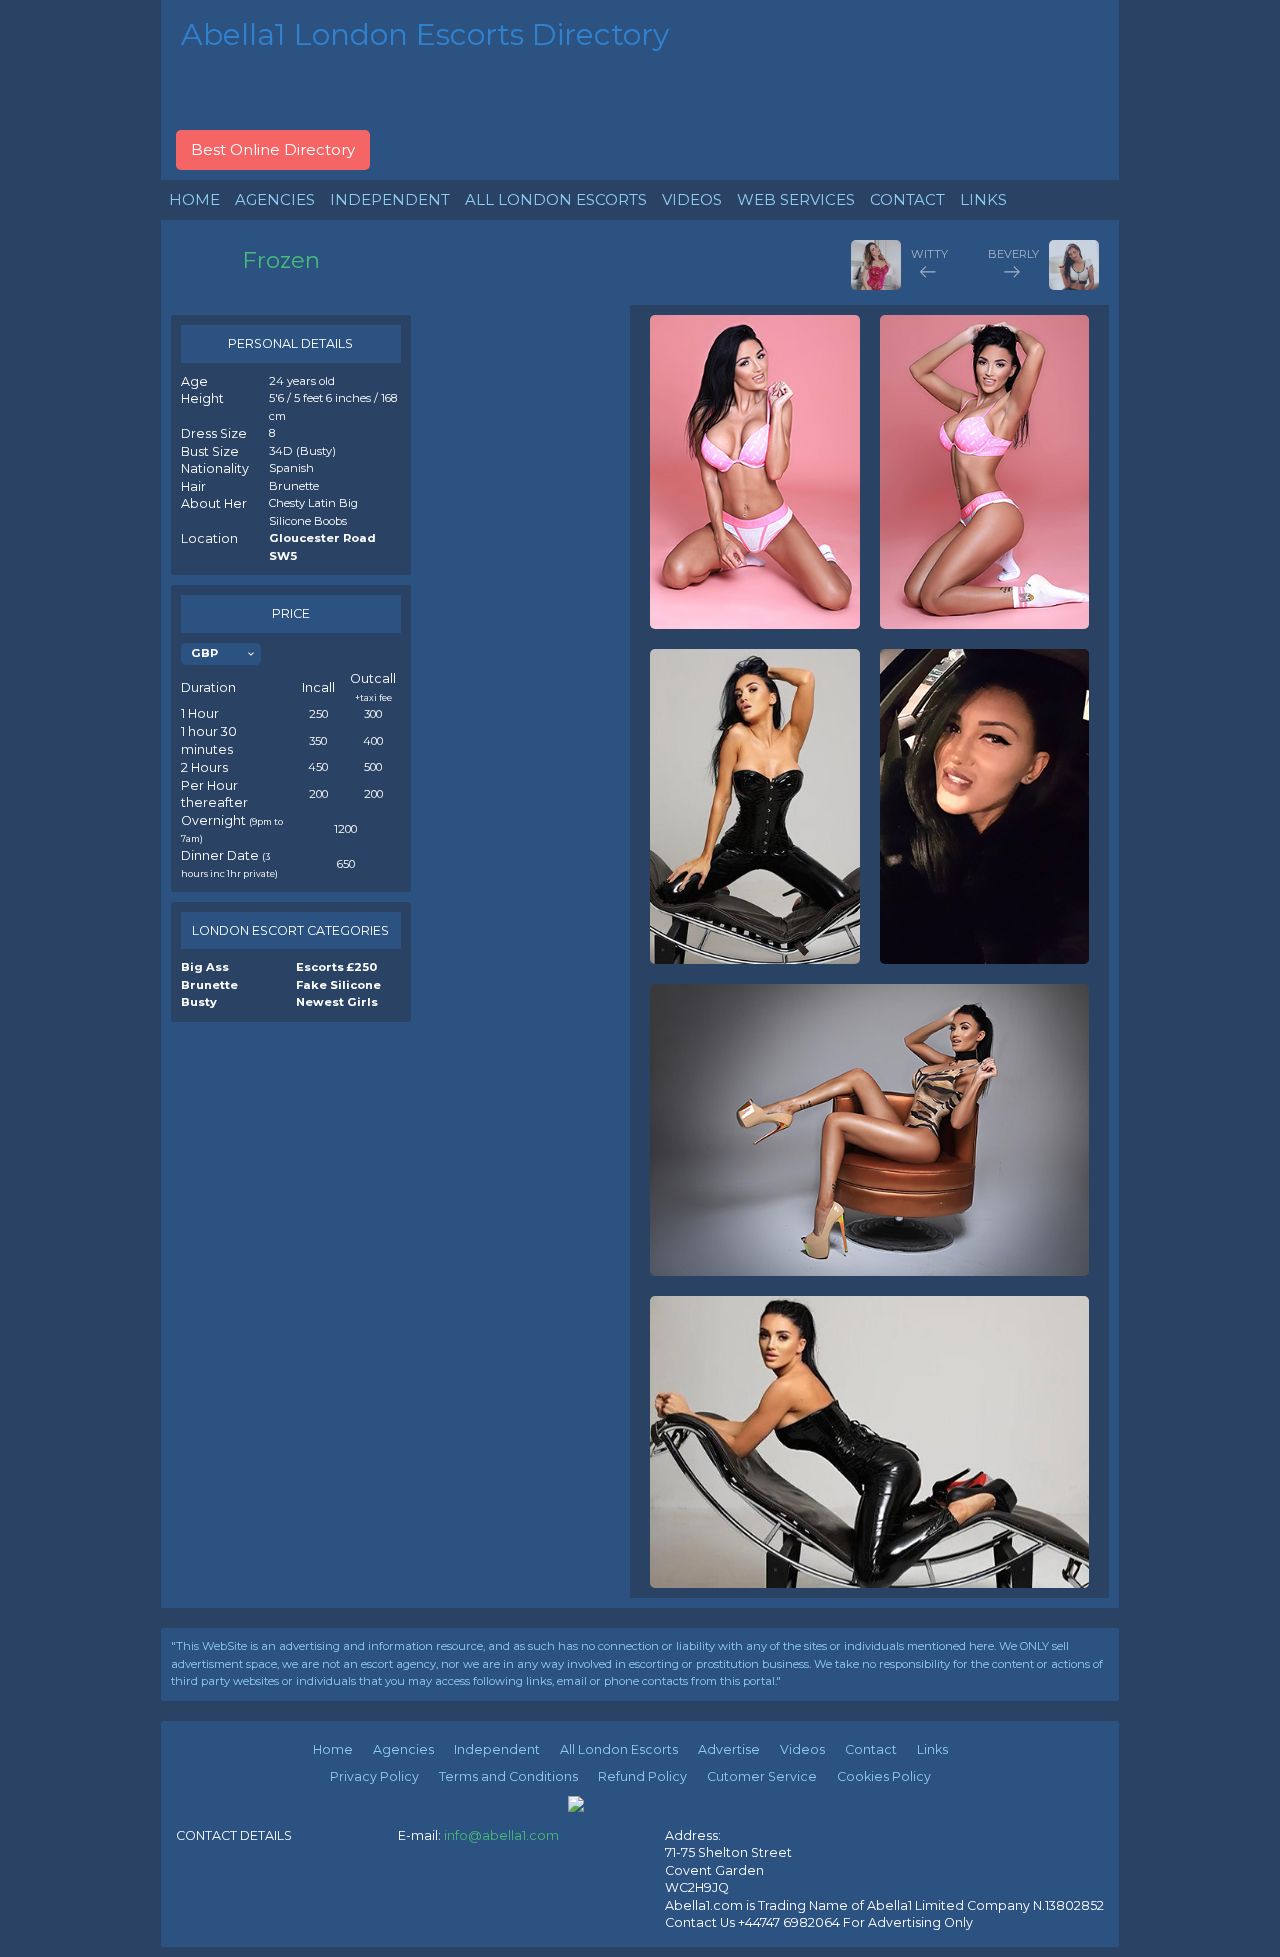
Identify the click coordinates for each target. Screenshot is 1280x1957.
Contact (871, 1749)
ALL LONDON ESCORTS (556, 199)
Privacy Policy (374, 1776)
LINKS (983, 199)
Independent (497, 1749)
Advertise (729, 1749)
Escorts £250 (336, 967)
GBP (204, 653)
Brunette (209, 985)
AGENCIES (275, 199)
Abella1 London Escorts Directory (425, 34)
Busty (199, 1002)
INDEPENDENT (390, 199)
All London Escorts (619, 1749)
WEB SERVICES (796, 199)
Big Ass (205, 967)
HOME (194, 199)
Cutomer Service (762, 1776)
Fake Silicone (338, 985)
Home (333, 1749)
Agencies (403, 1749)
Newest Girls (337, 1002)
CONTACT (907, 199)
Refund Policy (642, 1776)
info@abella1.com (501, 1835)
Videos (802, 1749)
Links (932, 1749)
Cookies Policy (884, 1776)
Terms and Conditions (508, 1776)
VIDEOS (692, 199)
